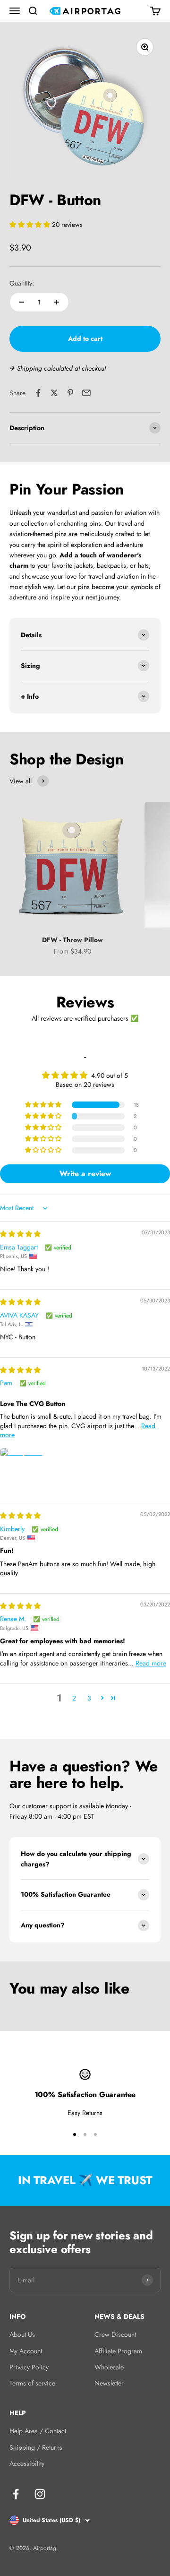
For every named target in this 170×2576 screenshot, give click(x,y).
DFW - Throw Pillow (72, 940)
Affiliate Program (118, 2351)
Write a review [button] (85, 1174)
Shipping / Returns (36, 2447)
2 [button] (74, 1698)
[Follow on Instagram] (40, 2494)
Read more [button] (151, 1663)
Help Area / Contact (38, 2431)
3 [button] (89, 1698)
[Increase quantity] (57, 302)
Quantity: (22, 283)
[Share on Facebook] (38, 393)
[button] (31, 225)
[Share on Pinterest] (70, 393)
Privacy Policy (29, 2367)
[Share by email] (86, 393)
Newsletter (109, 2383)
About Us (22, 2334)
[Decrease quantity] (22, 302)
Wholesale (109, 2367)
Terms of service (32, 2383)
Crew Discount (115, 2334)
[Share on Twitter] (54, 393)
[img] (20, 1234)
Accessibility (27, 2463)
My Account (26, 2351)
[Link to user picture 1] (23, 1470)
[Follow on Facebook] (16, 2494)
